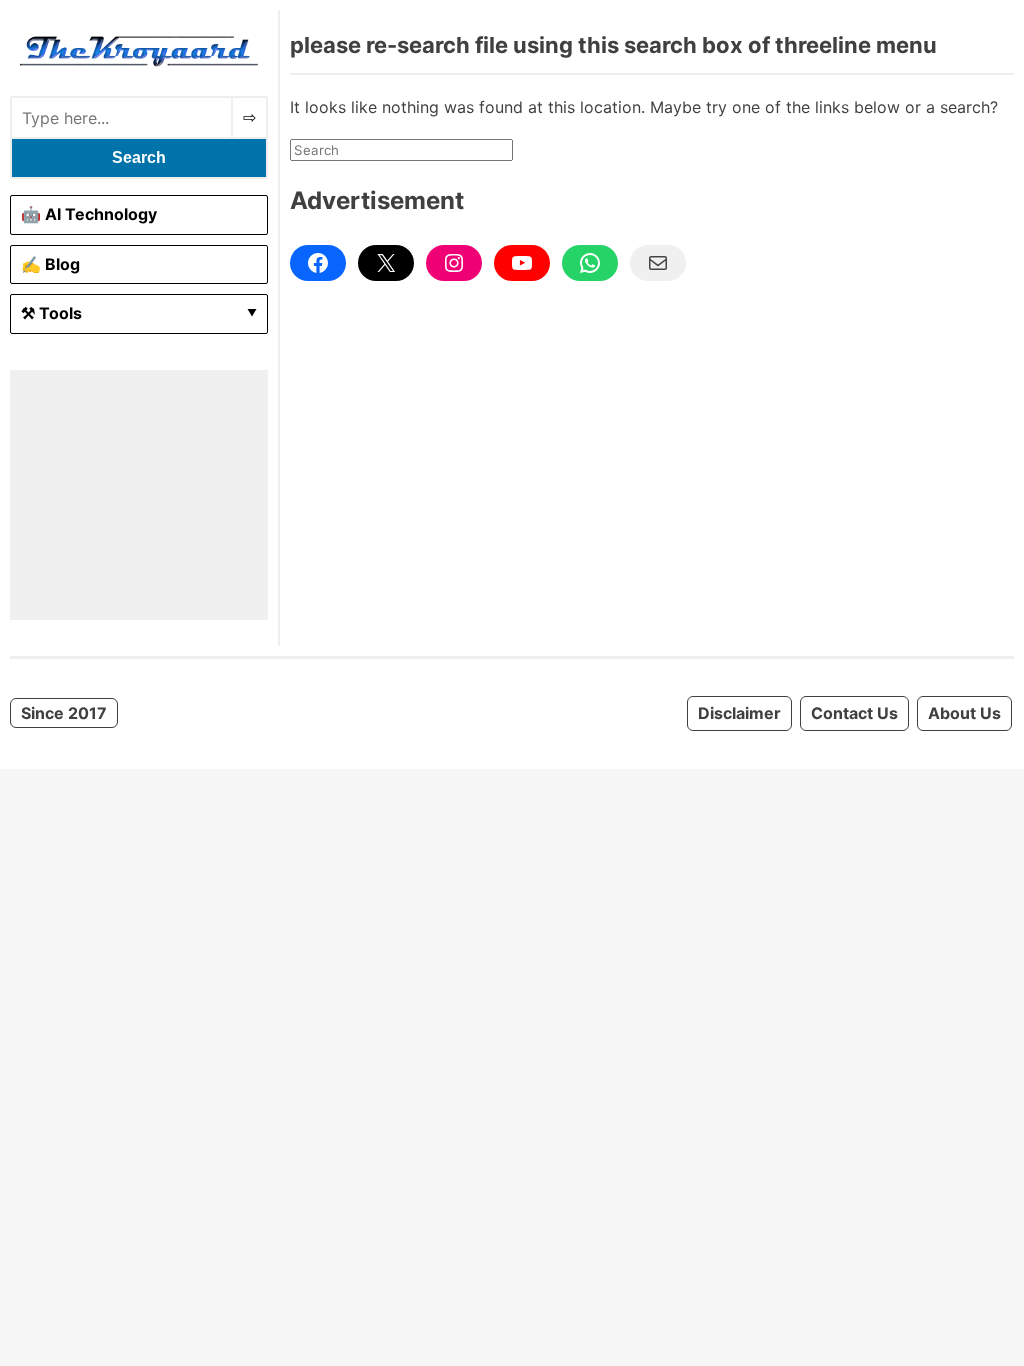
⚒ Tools (51, 313)
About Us (964, 713)
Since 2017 (64, 713)
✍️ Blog (50, 264)
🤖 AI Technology (89, 214)
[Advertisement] (139, 495)
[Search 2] (249, 117)
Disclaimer (739, 713)
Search (139, 157)
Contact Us (854, 713)
